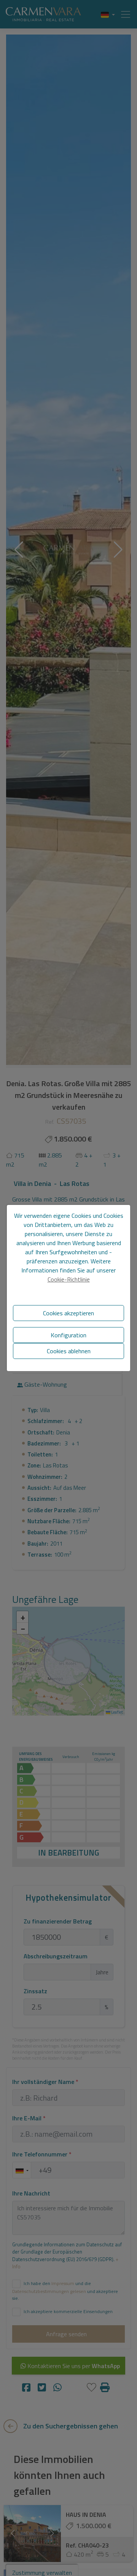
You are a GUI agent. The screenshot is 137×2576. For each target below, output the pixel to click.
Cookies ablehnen (69, 1351)
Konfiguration (68, 1335)
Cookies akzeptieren (68, 1313)
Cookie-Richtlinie (69, 1279)
